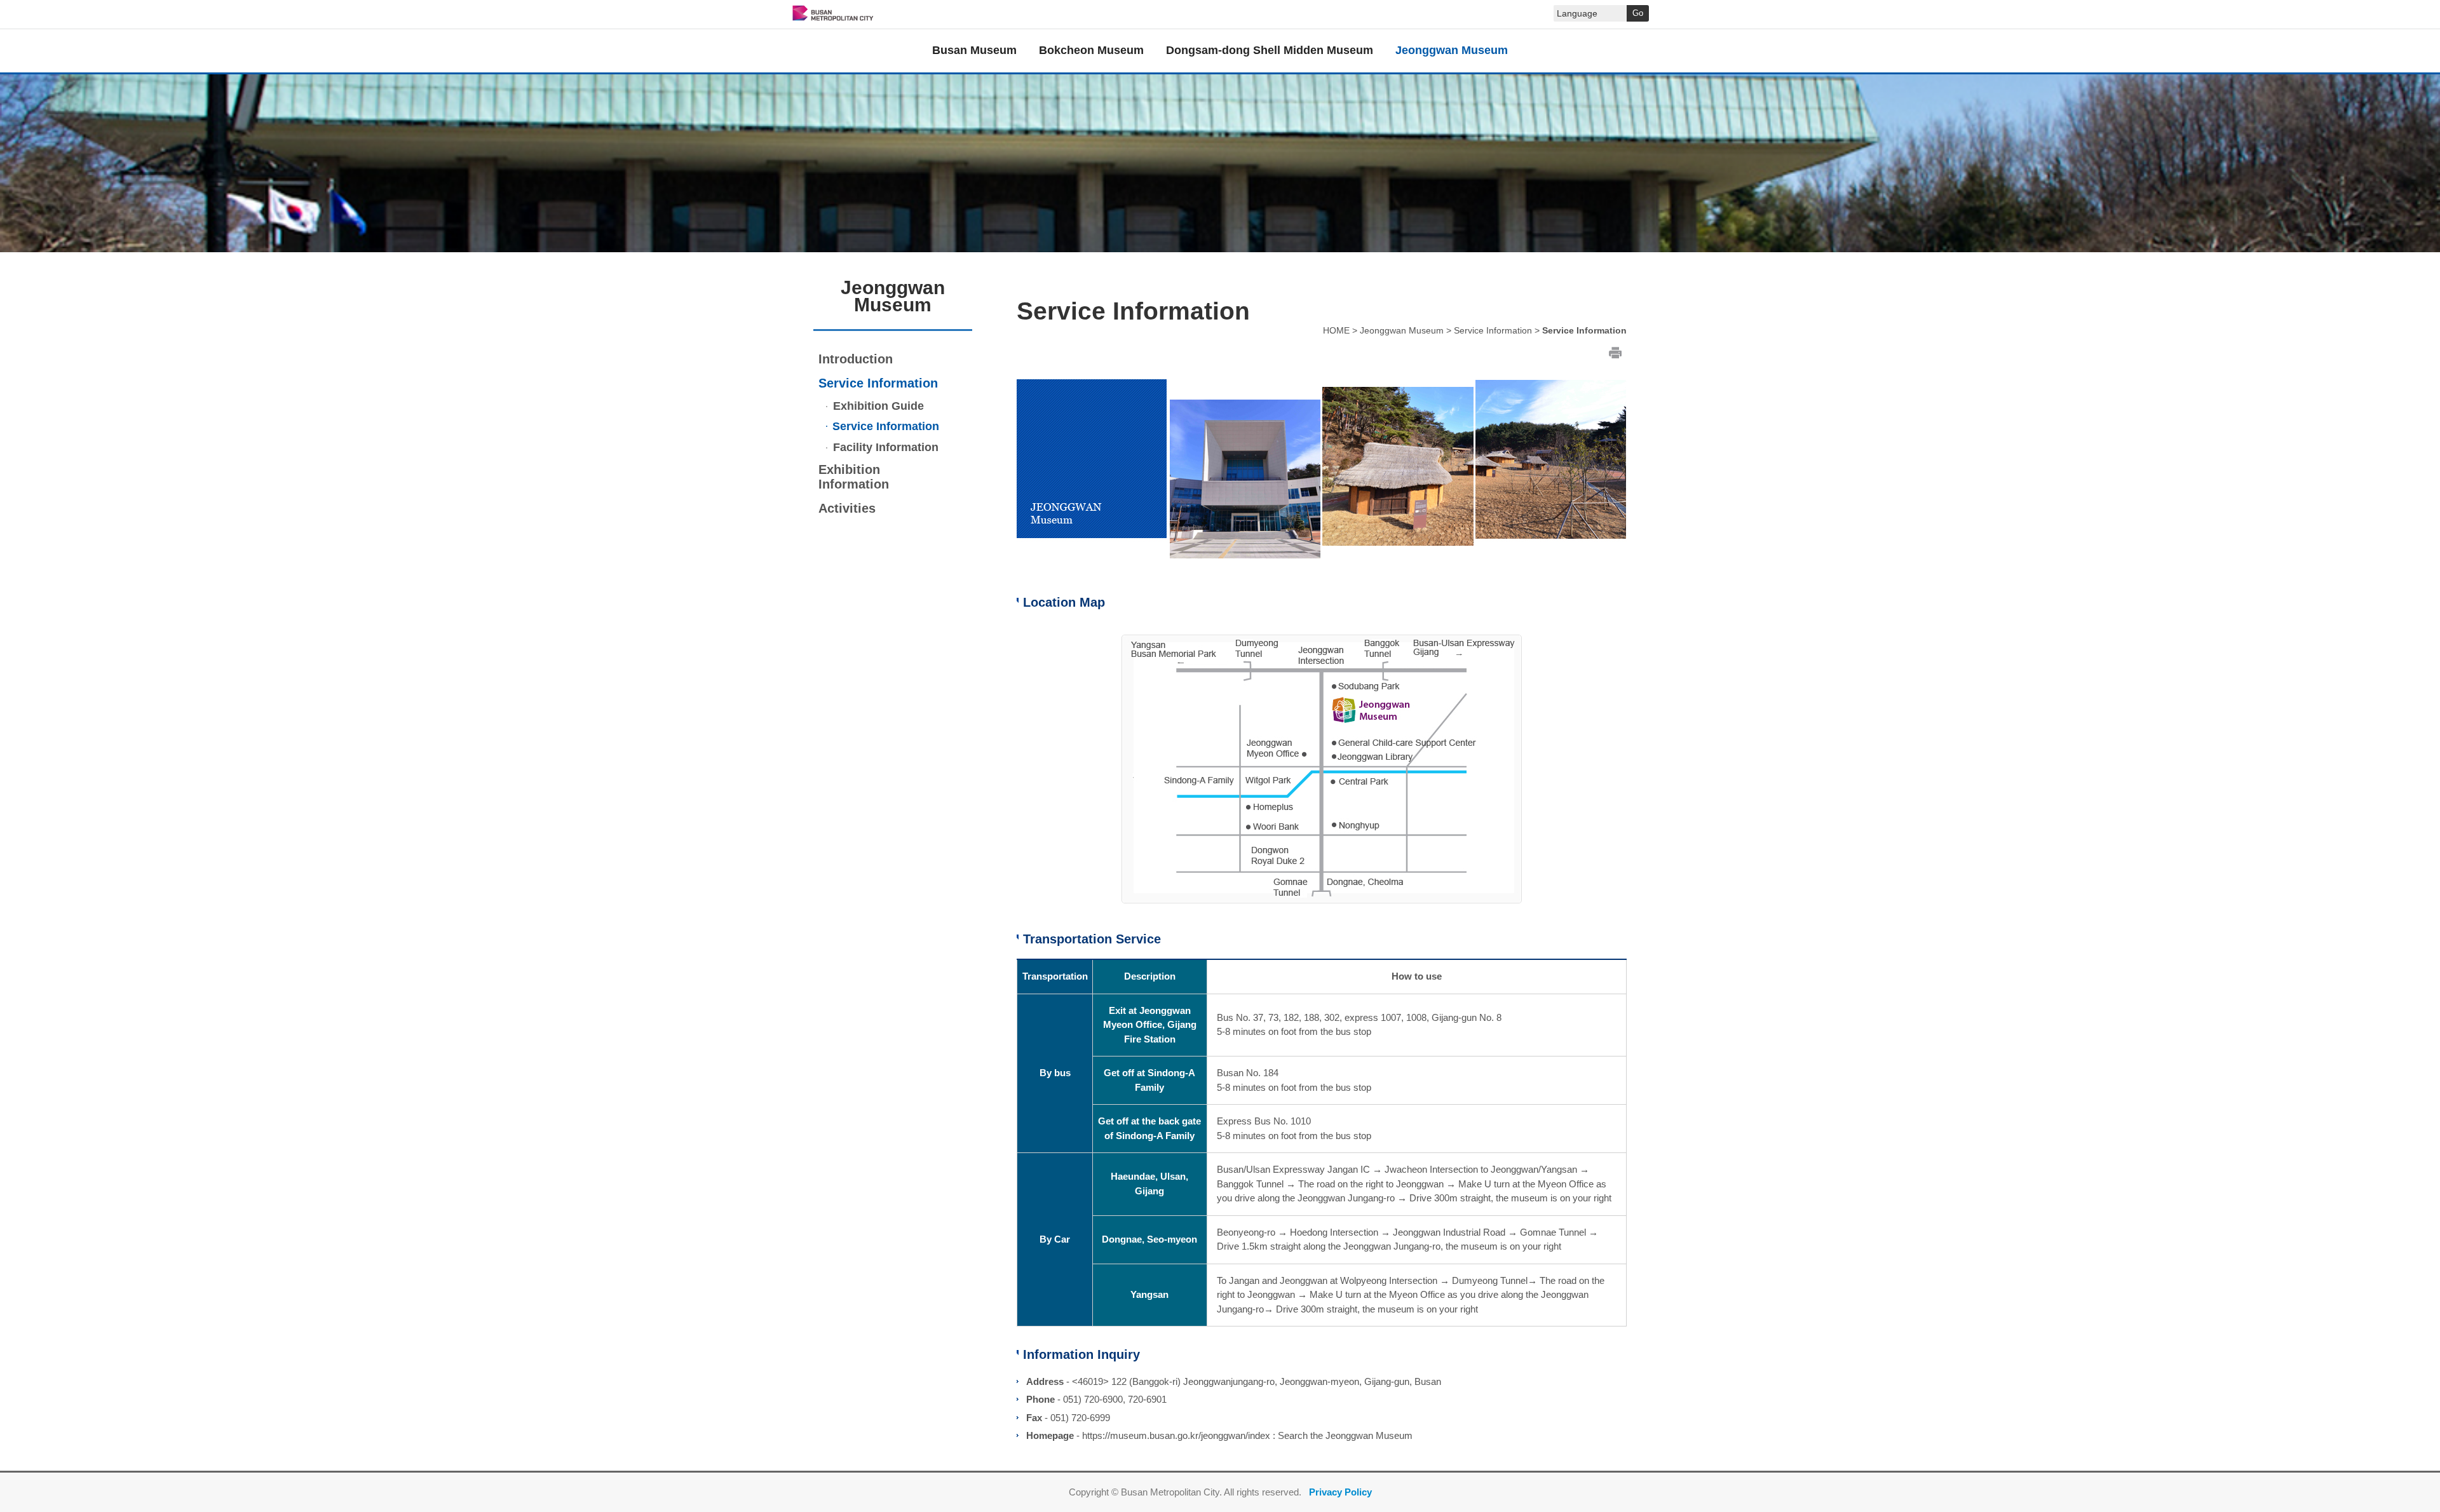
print (1615, 352)
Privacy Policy (1340, 1492)
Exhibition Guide (877, 406)
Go (1638, 13)
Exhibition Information (854, 477)
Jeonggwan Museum (1402, 330)
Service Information (878, 383)
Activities (847, 508)
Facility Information (884, 447)
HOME (1336, 330)
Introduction (856, 359)
